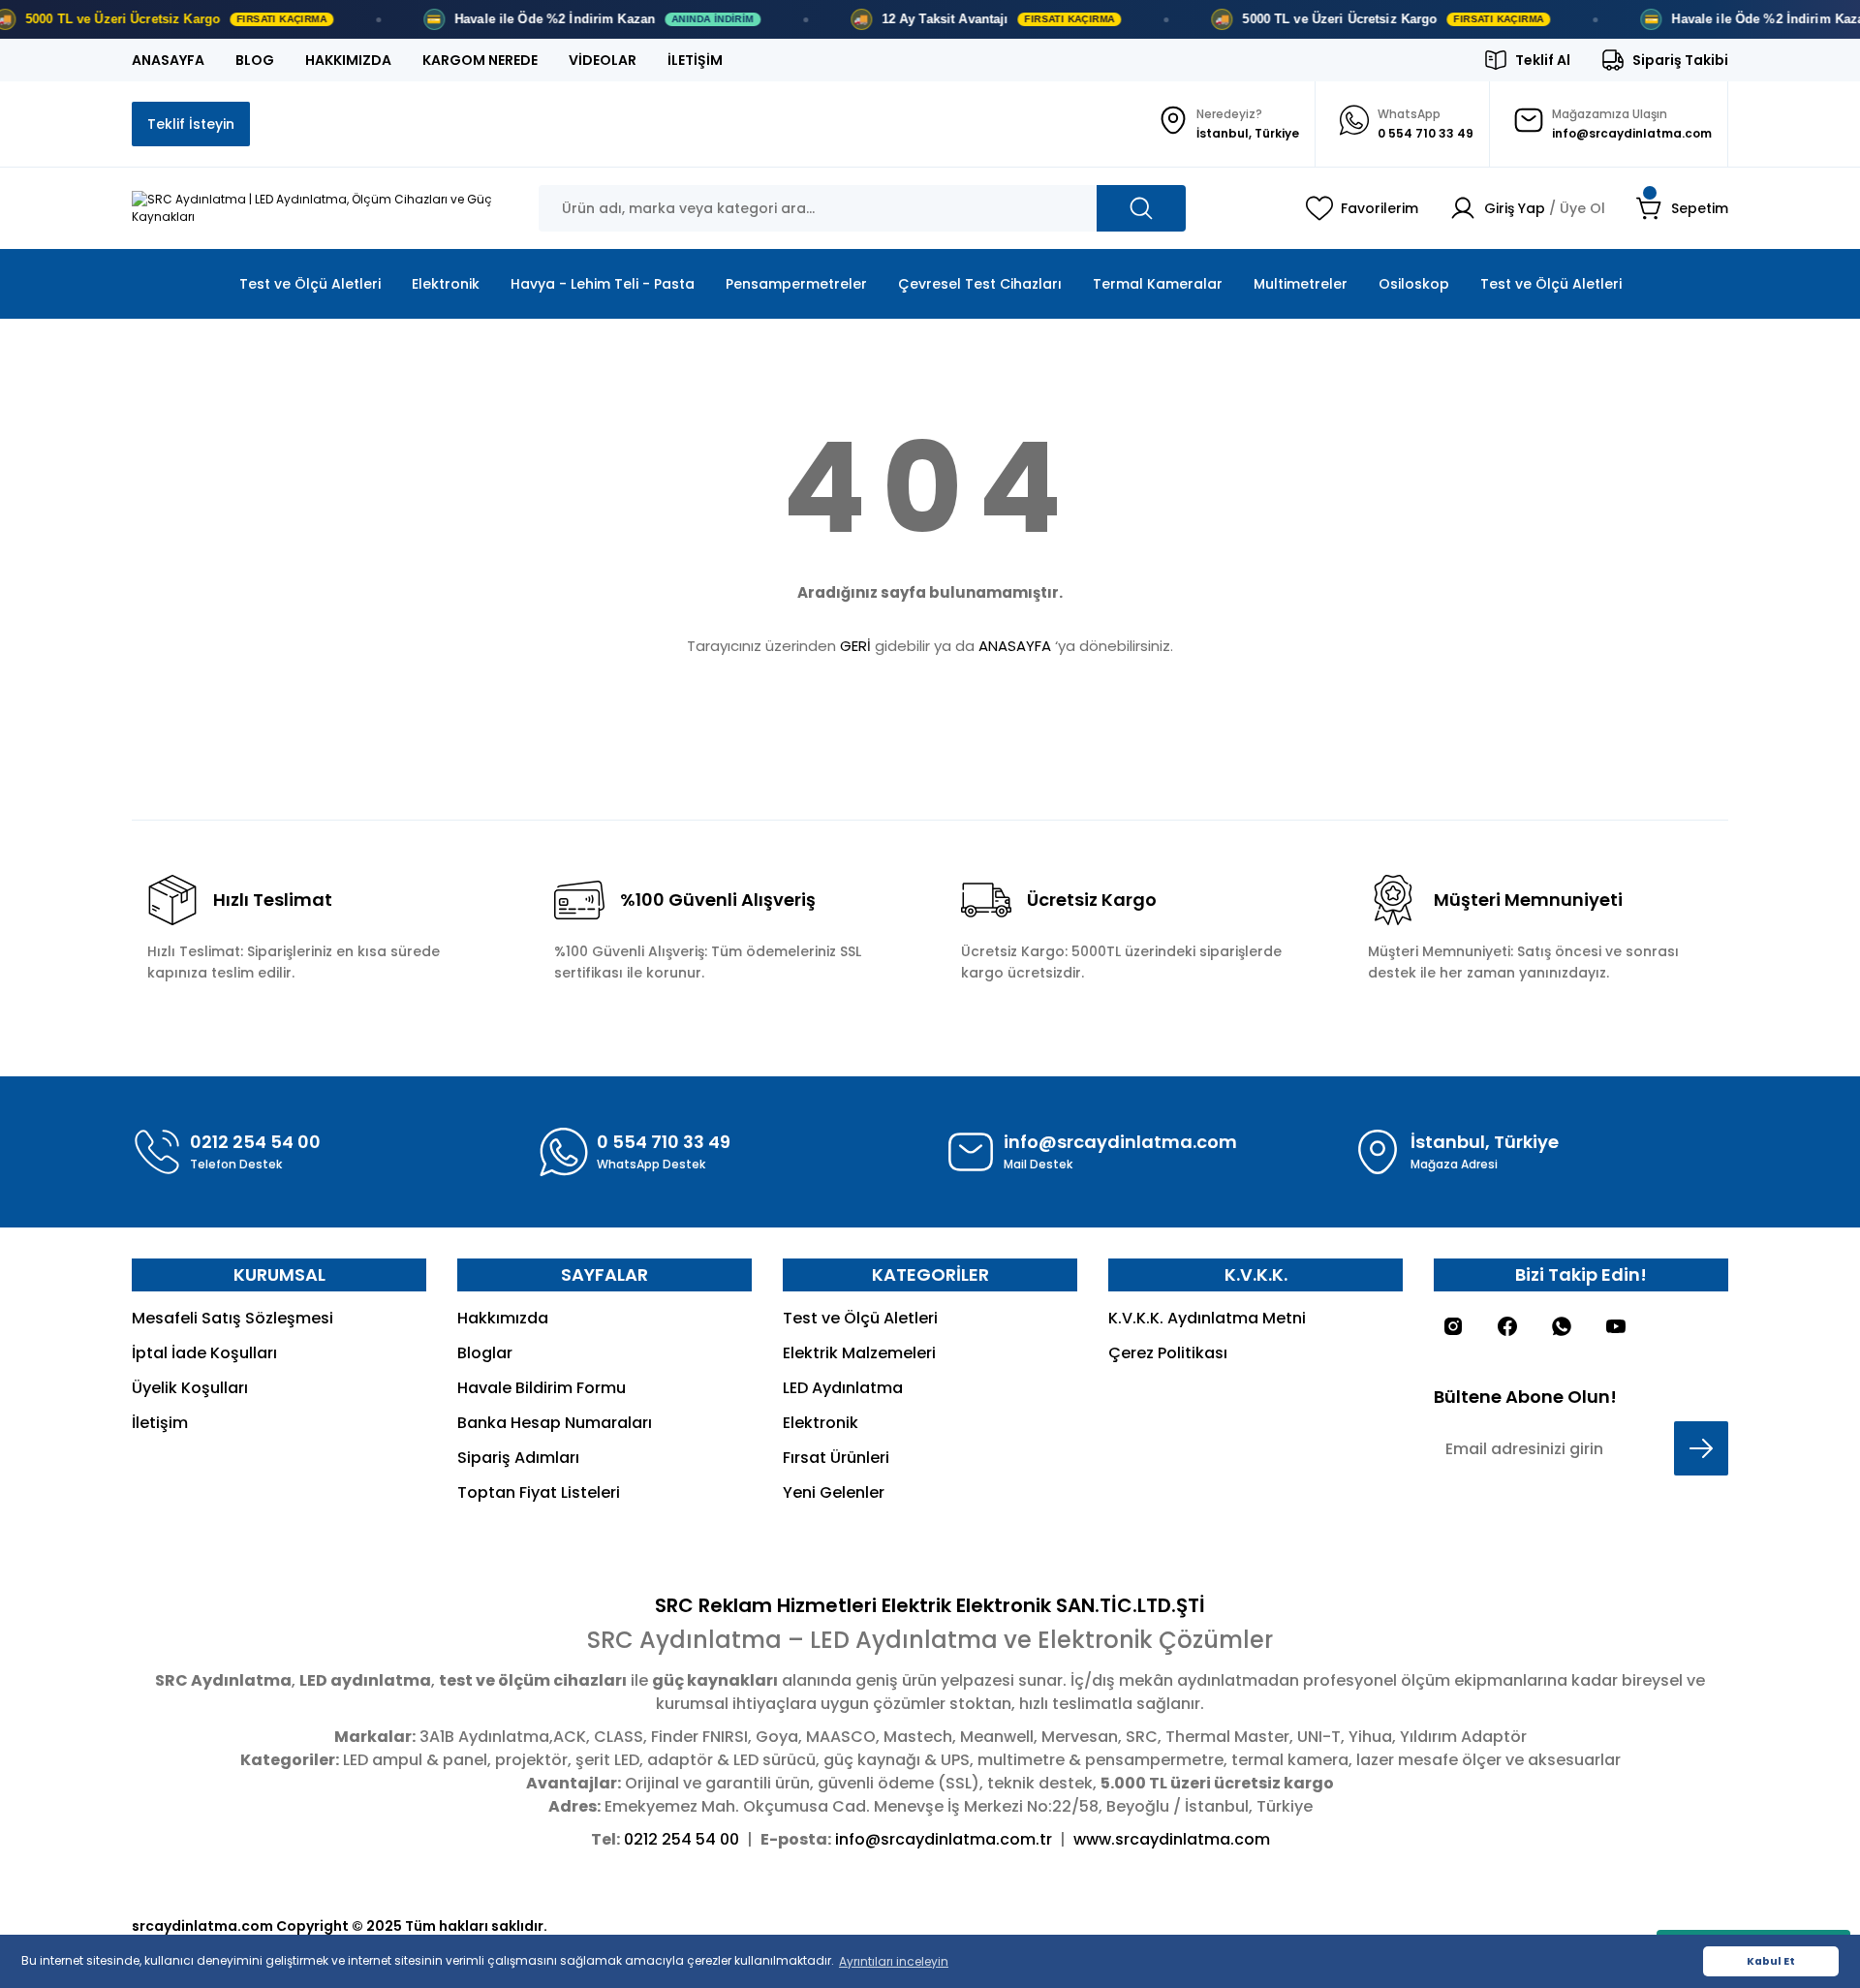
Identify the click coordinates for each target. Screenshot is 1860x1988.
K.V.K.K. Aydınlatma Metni (1207, 1318)
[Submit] (1701, 1448)
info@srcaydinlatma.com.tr (944, 1839)
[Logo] (320, 208)
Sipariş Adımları (518, 1458)
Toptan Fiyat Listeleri (539, 1492)
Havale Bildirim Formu (542, 1388)
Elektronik (821, 1423)
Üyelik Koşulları (190, 1388)
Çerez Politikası (1168, 1353)
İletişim (160, 1423)
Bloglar (485, 1353)
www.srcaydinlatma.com (1172, 1839)
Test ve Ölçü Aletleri (860, 1318)
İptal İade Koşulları (204, 1353)
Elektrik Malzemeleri (859, 1353)
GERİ (855, 646)
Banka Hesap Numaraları (555, 1423)
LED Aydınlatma (843, 1388)
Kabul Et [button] (1771, 1961)
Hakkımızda (503, 1318)
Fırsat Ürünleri (836, 1458)
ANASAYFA (1015, 646)
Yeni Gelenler (834, 1492)
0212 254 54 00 (682, 1839)
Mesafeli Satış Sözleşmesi (232, 1318)
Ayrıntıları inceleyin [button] (894, 1961)
